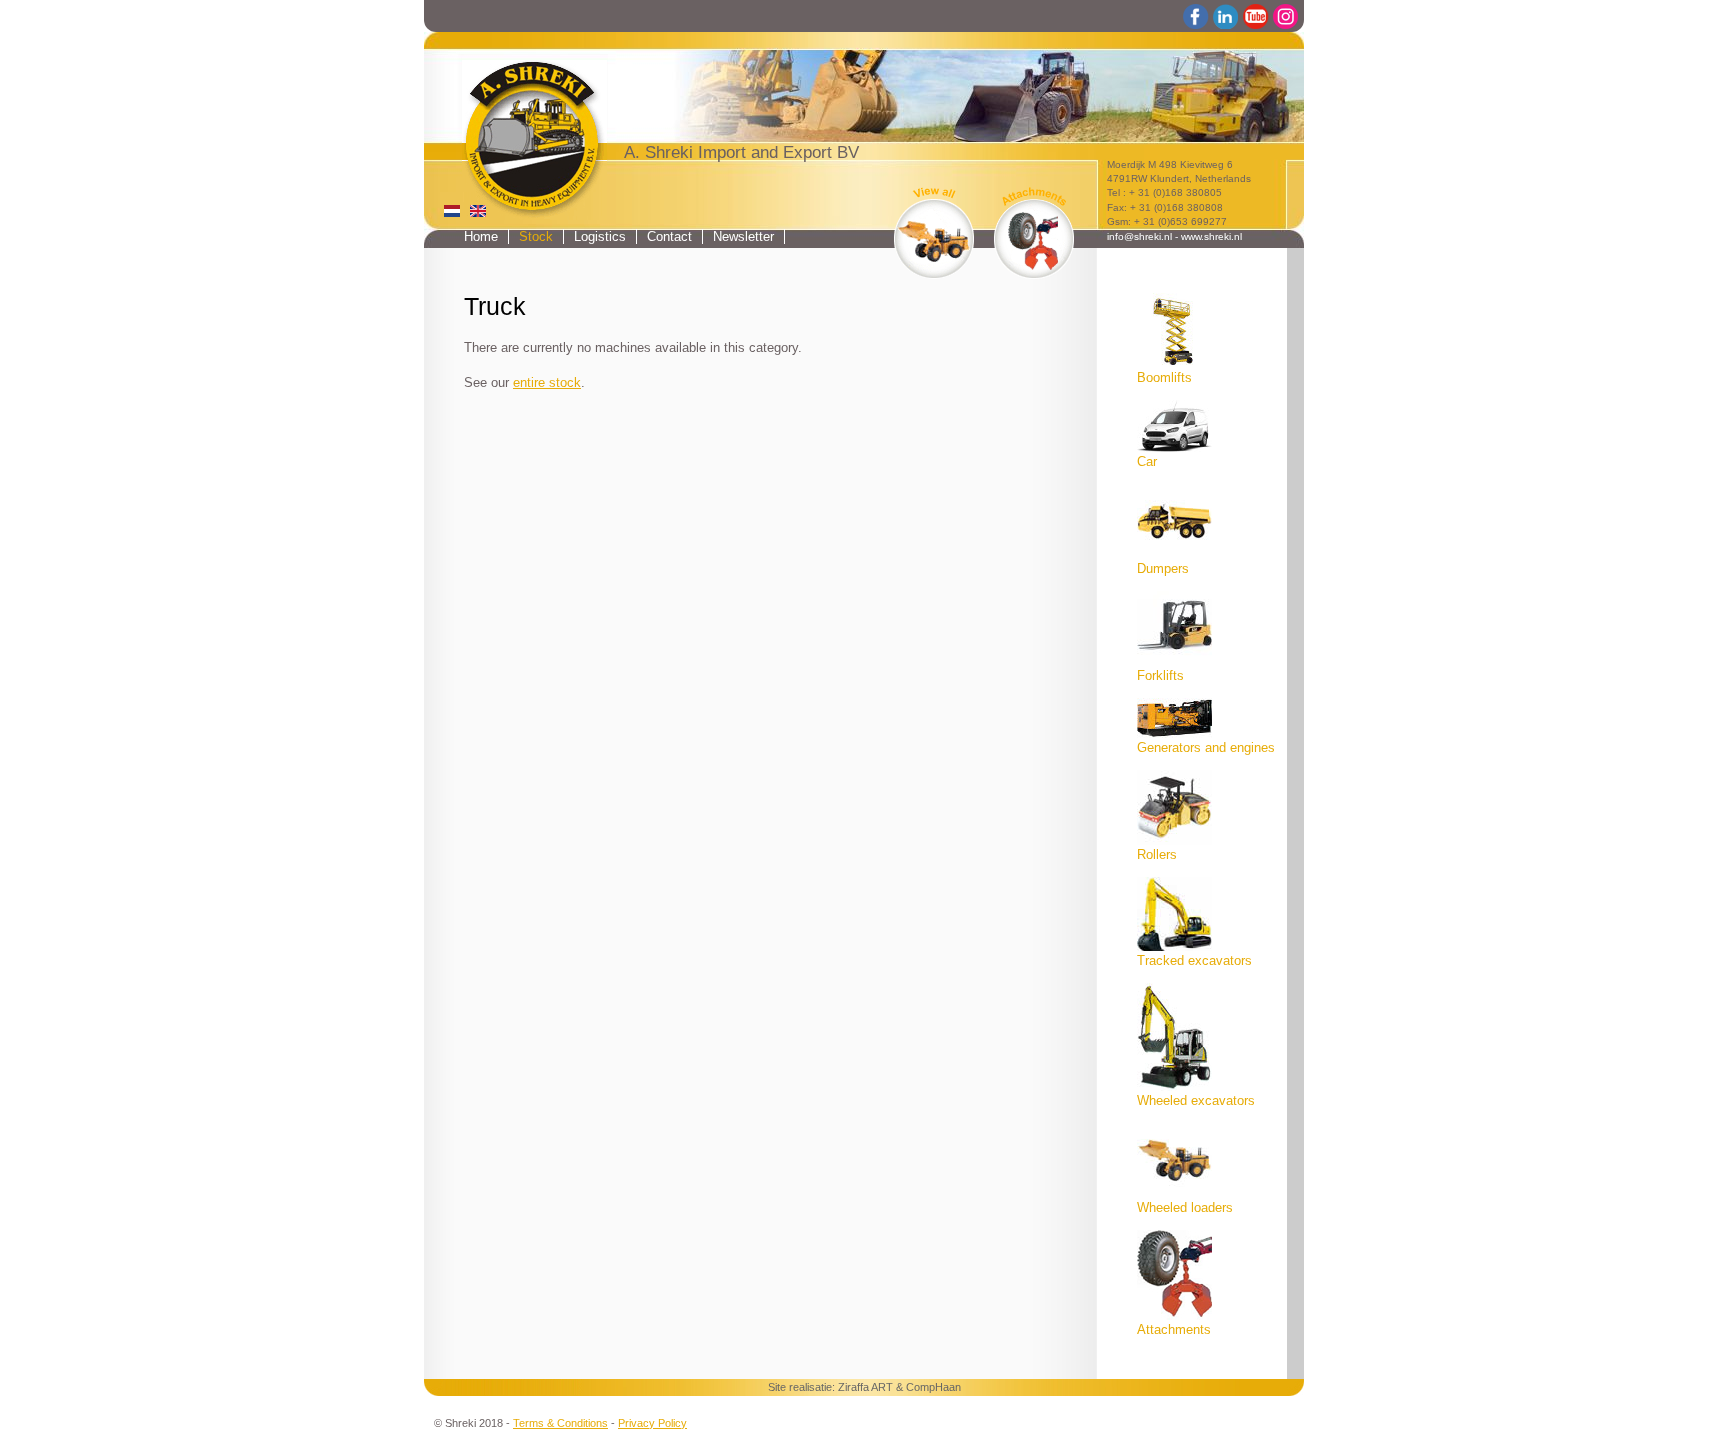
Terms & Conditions (560, 1423)
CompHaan (933, 1387)
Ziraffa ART (865, 1387)
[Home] (520, 126)
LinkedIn (1226, 16)
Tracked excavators (1194, 961)
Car (1147, 462)
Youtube (1256, 16)
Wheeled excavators (1196, 1101)
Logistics (600, 236)
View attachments (1034, 232)
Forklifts (1160, 676)
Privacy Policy (652, 1423)
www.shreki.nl (1211, 236)
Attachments (1174, 1330)
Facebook (1196, 16)
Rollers (1157, 855)
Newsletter (743, 236)
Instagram (1286, 16)
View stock (934, 232)
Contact (669, 236)
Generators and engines (1206, 748)
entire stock (547, 383)
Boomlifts (1164, 378)
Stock (536, 236)
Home (481, 236)
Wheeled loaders (1185, 1208)
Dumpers (1163, 569)
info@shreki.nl (1139, 236)
